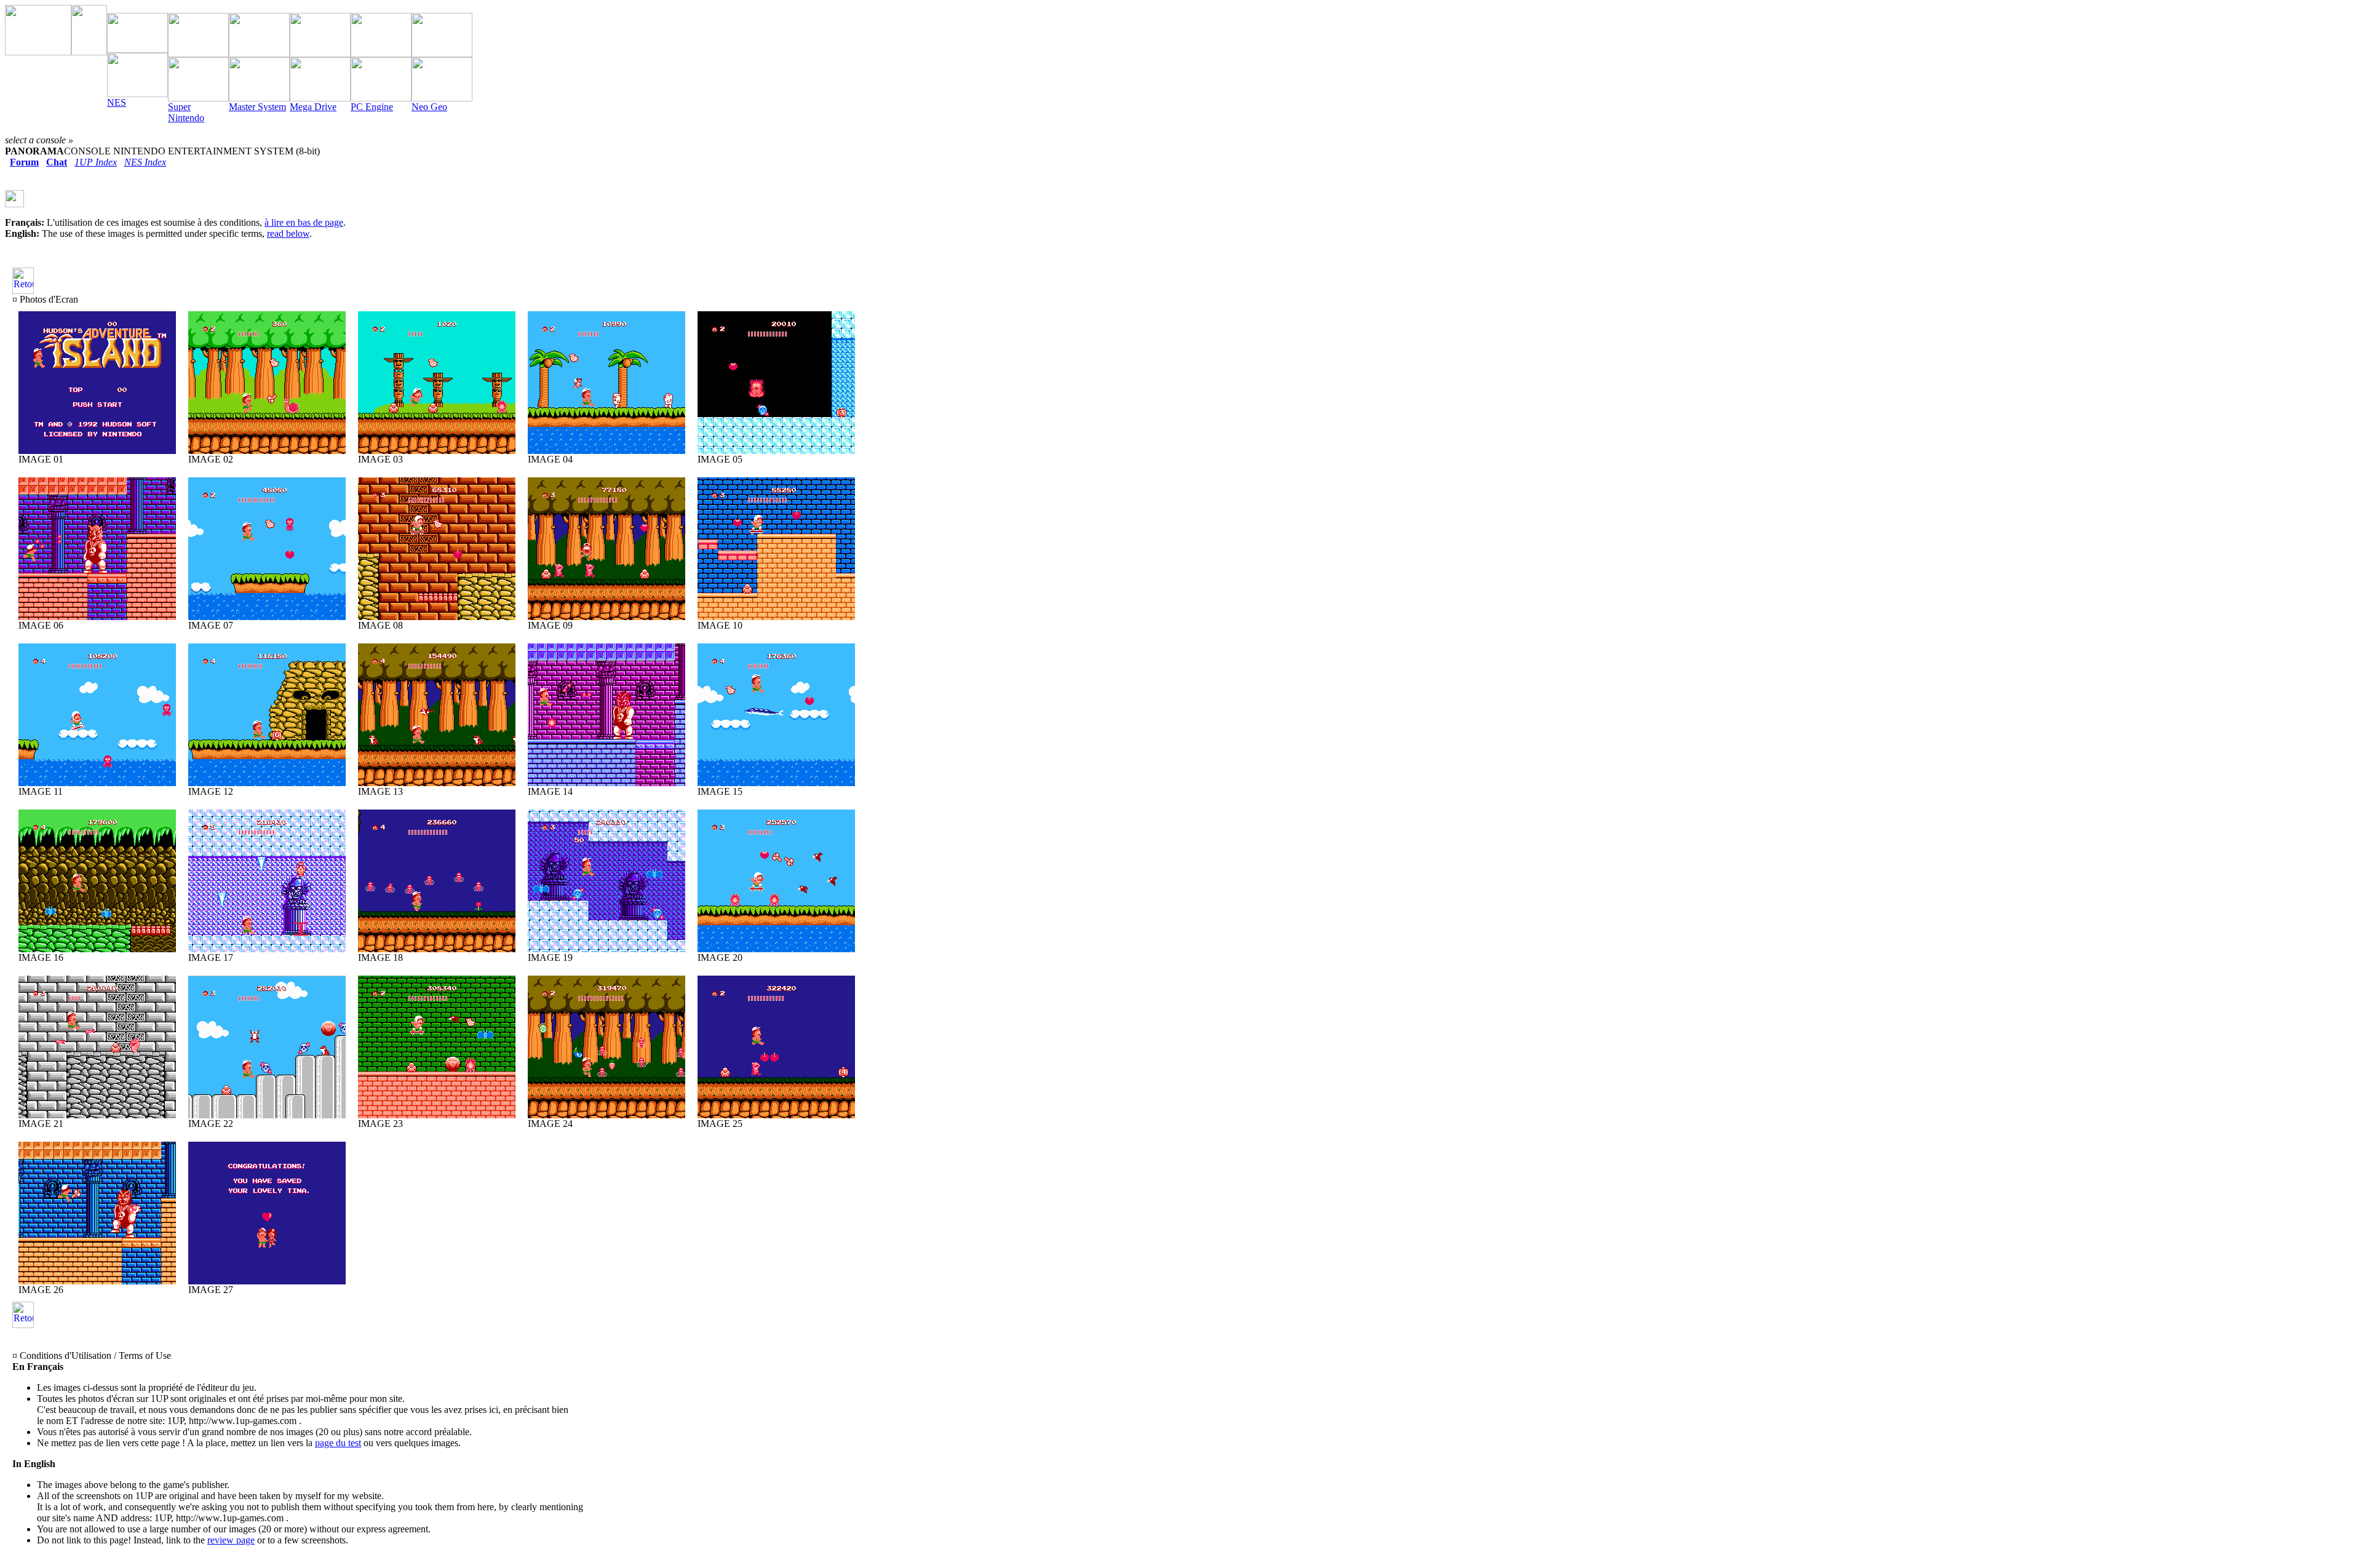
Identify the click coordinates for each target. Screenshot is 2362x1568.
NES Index (145, 162)
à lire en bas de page (304, 222)
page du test (338, 1443)
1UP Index (96, 162)
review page (231, 1540)
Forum (24, 162)
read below (288, 233)
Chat (57, 162)
